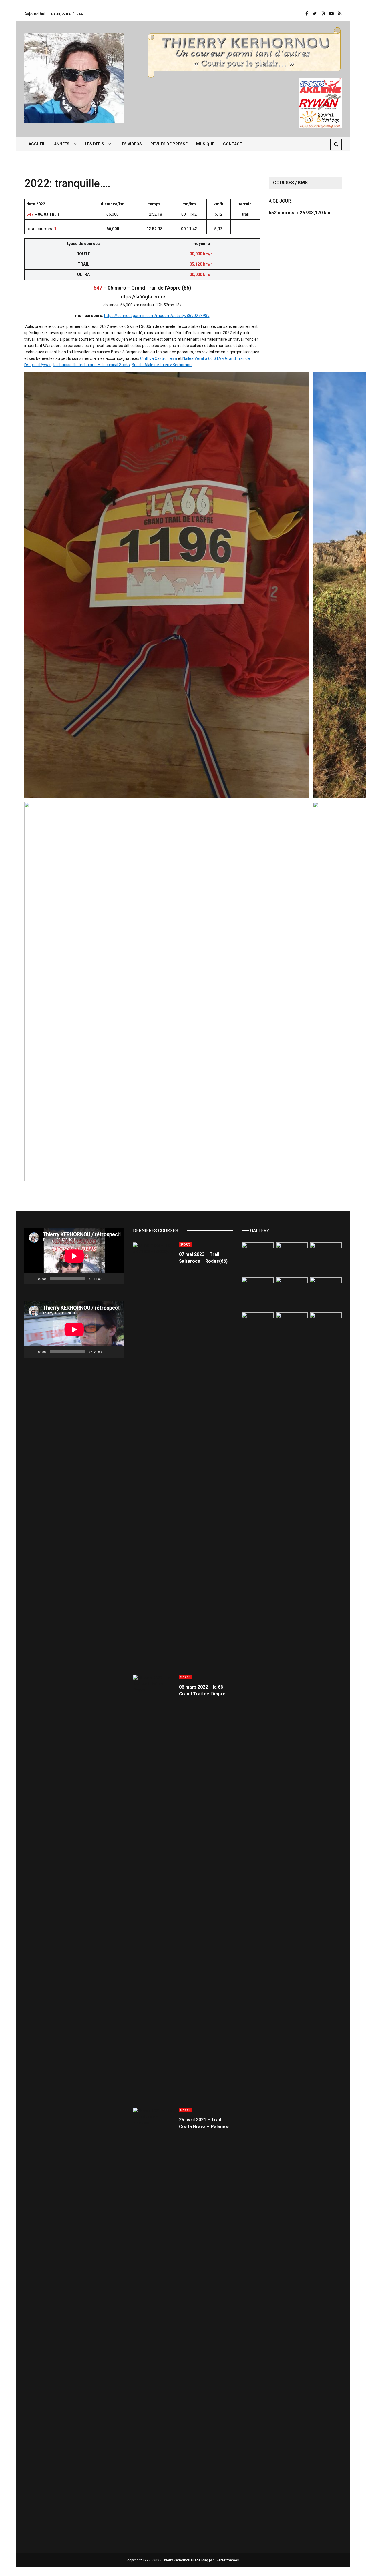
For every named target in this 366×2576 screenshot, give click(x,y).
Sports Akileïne (145, 365)
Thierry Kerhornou (175, 365)
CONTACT (233, 144)
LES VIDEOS (131, 144)
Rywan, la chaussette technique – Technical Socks (85, 365)
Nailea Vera (193, 358)
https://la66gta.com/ (142, 297)
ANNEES (62, 144)
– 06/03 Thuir (43, 214)
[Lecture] (32, 1278)
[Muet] (108, 1278)
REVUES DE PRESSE (169, 144)
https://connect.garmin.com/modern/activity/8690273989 (157, 316)
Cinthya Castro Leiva (159, 358)
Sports (185, 1245)
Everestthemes (227, 2560)
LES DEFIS (95, 144)
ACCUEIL (37, 144)
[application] (74, 1256)
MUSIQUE (205, 144)
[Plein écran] (117, 1278)
